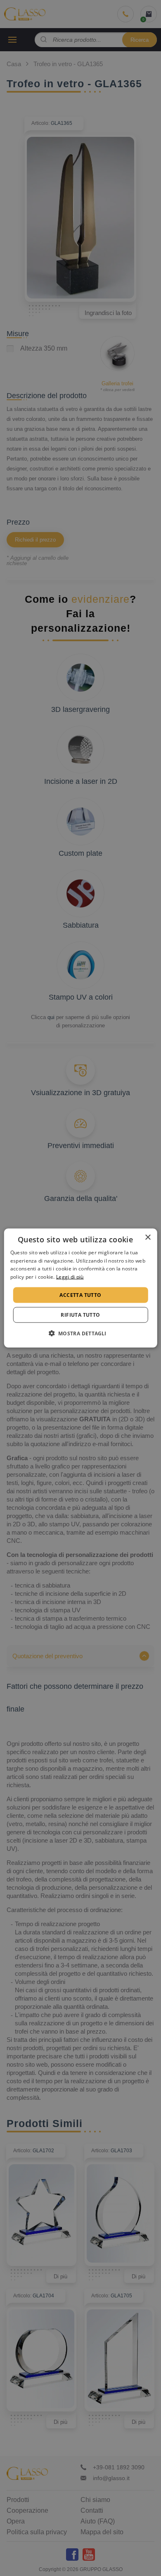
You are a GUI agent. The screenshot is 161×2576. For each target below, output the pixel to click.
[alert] (80, 1288)
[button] (80, 1333)
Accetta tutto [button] (80, 1295)
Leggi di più (70, 1277)
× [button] (148, 1237)
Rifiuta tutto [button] (80, 1315)
